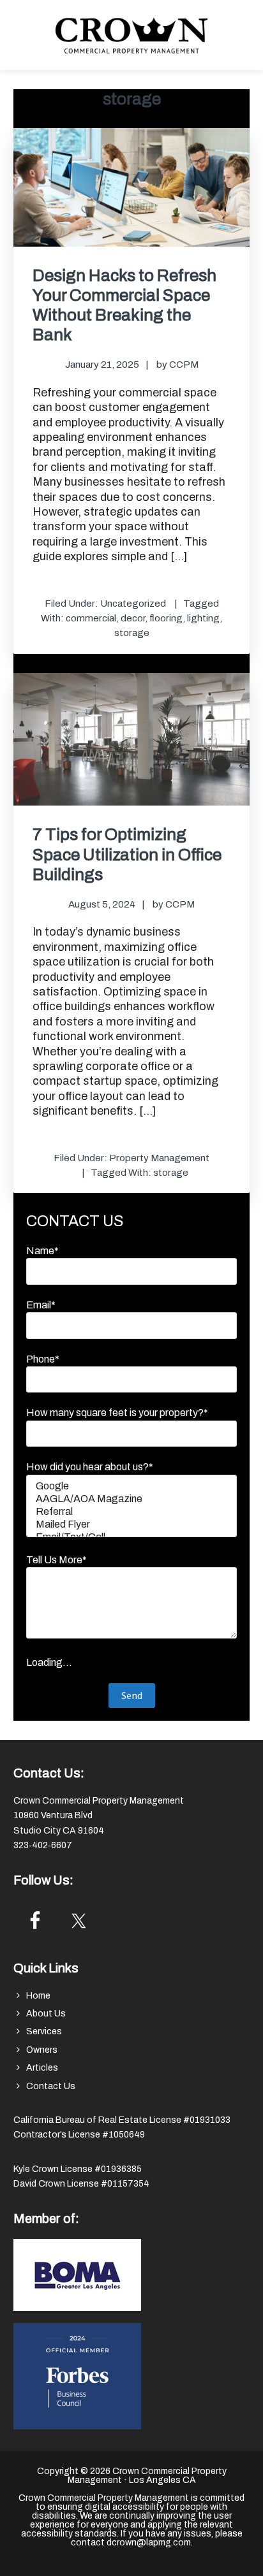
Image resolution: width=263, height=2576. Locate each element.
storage (132, 633)
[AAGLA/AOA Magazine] (132, 1500)
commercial (91, 618)
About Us (46, 2014)
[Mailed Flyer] (132, 1525)
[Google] (132, 1487)
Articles (42, 2068)
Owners (42, 2050)
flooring (166, 618)
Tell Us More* (56, 1560)
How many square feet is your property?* (117, 1413)
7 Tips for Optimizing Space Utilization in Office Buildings (127, 854)
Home (38, 1996)
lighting (203, 618)
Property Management (159, 1158)
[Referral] (132, 1512)
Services (44, 2031)
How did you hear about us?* (90, 1467)
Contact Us (51, 2086)
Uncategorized (133, 604)
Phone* (43, 1359)
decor (133, 618)
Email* (41, 1305)
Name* (42, 1251)
